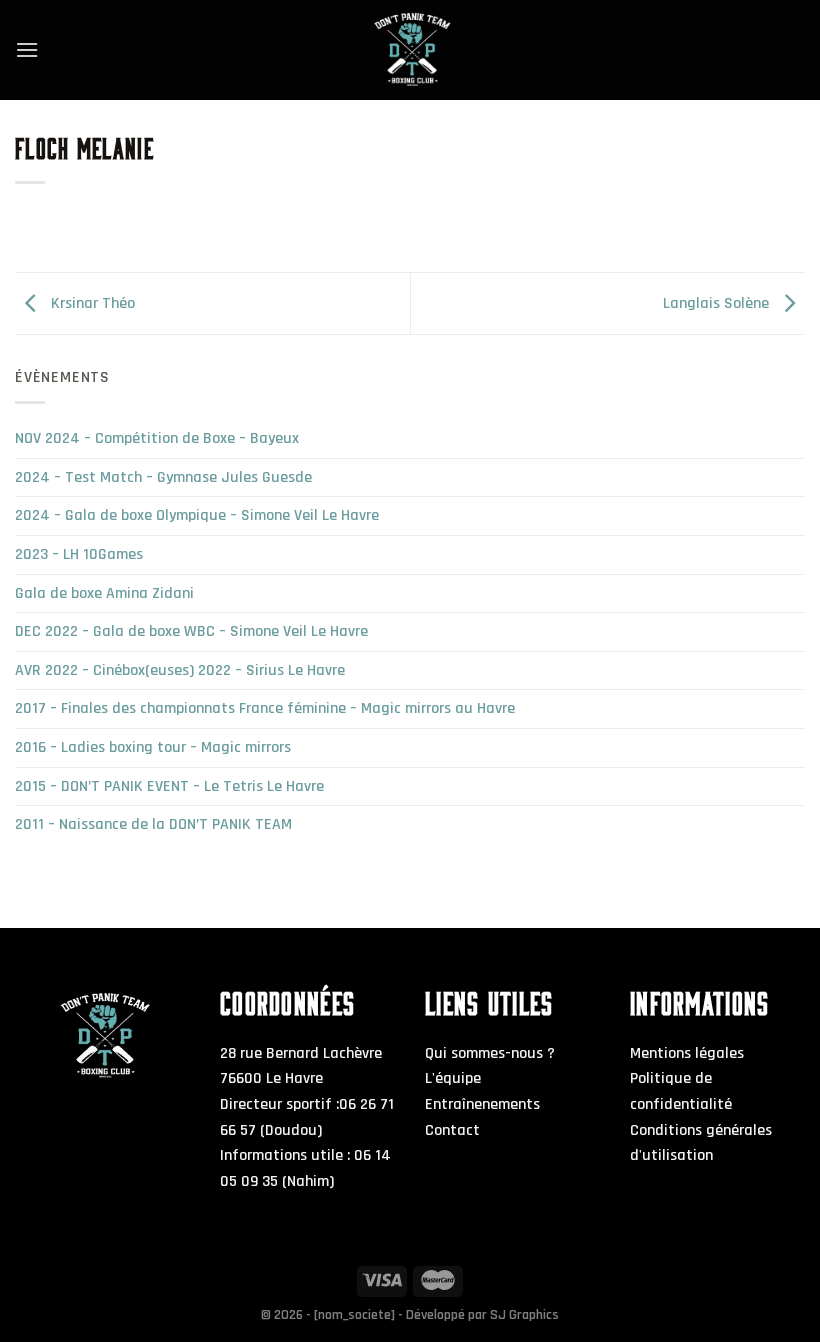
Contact (452, 1130)
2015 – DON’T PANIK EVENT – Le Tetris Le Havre (169, 786)
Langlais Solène (718, 303)
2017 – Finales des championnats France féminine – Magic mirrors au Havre (265, 708)
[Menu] (27, 49)
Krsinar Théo (91, 303)
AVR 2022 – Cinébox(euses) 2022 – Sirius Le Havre (180, 670)
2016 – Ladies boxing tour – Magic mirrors (153, 747)
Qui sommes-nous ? (490, 1053)
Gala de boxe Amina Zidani (104, 593)
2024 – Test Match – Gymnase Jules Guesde (163, 477)
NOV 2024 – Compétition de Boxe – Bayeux (157, 438)
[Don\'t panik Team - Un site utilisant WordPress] (410, 50)
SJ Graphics (524, 1315)
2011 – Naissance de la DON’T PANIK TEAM (153, 824)
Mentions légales (687, 1053)
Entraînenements (482, 1104)
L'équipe (453, 1078)
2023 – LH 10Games (79, 554)
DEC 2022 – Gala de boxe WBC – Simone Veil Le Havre (191, 631)
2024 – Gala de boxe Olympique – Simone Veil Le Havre (197, 515)
